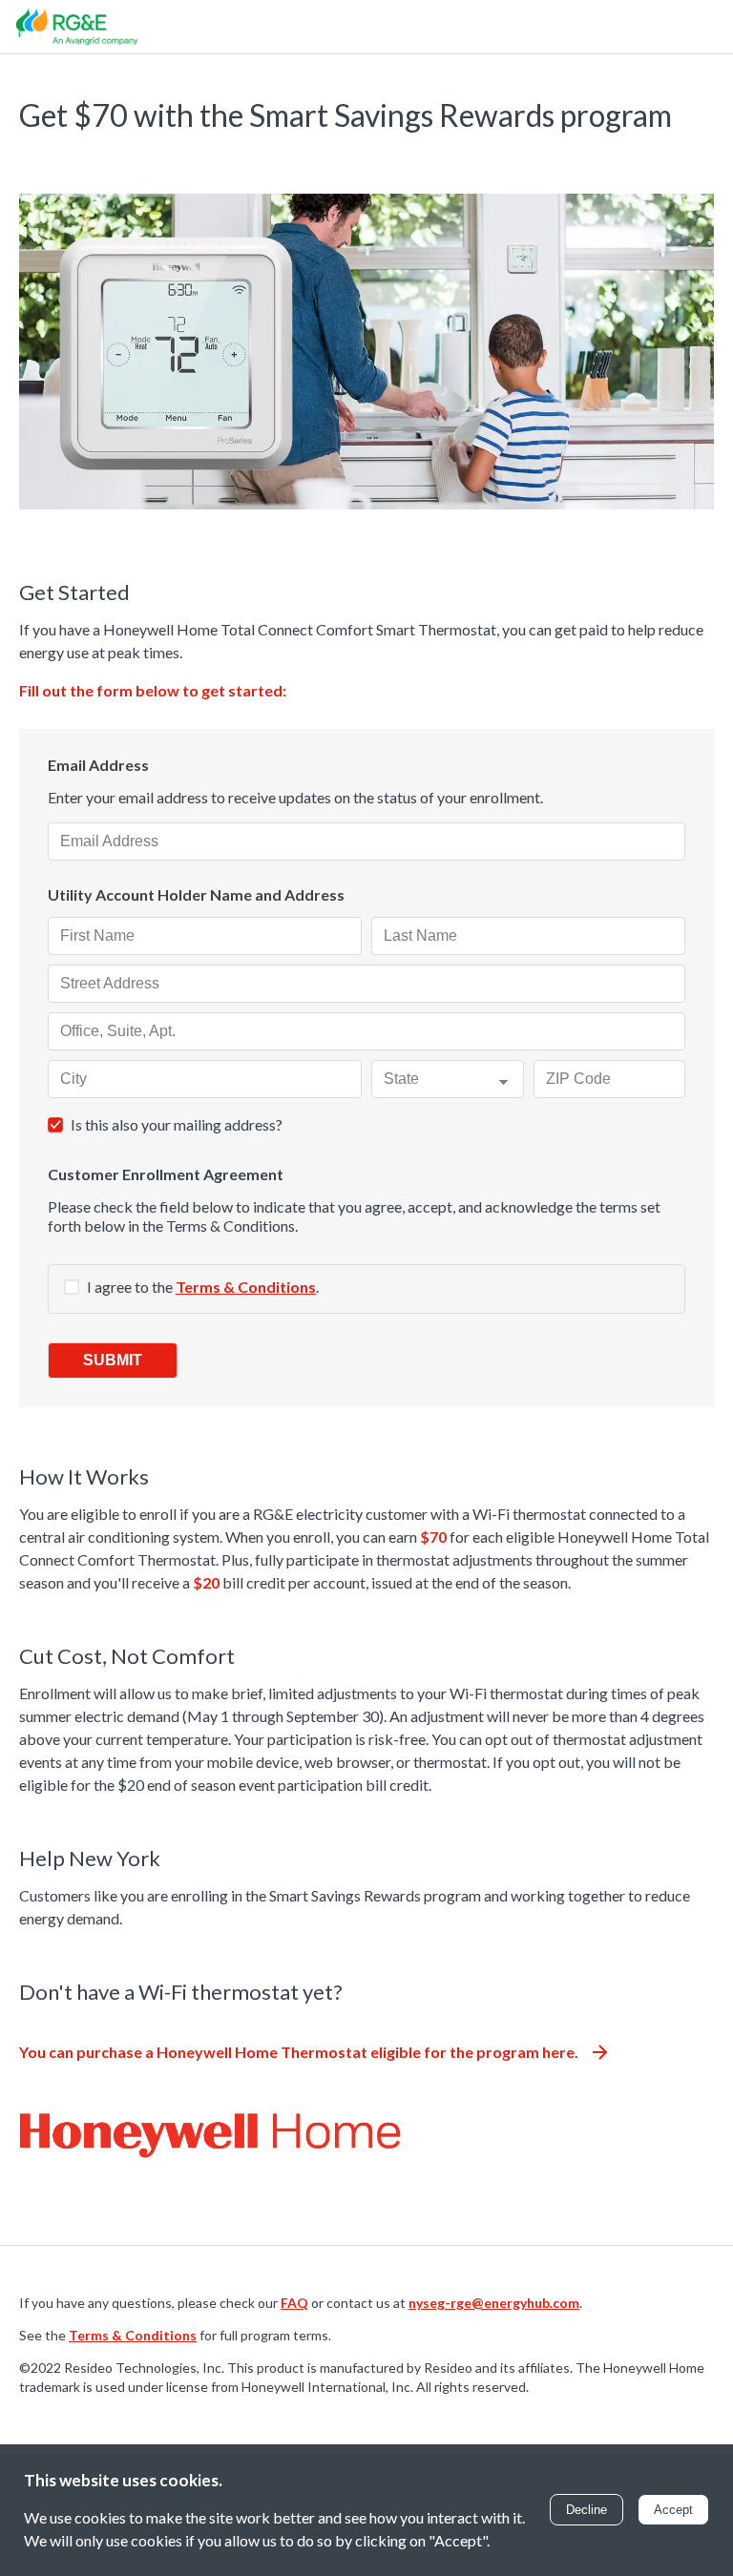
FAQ (294, 2303)
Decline (586, 2510)
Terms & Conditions (246, 1287)
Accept (673, 2510)
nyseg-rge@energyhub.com (494, 2303)
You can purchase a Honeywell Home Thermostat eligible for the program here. (299, 2052)
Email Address (98, 765)
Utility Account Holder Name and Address (196, 895)
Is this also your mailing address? (177, 1124)
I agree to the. (203, 1287)
